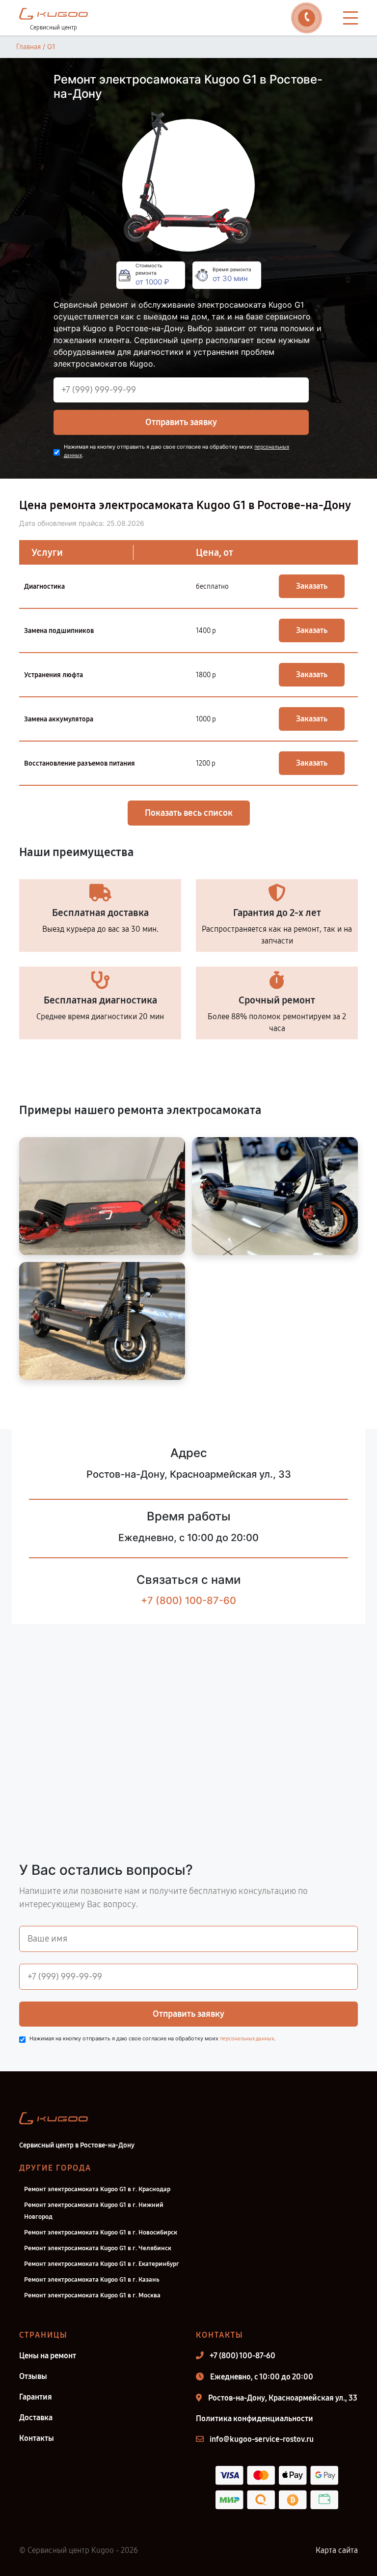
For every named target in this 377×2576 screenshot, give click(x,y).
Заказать (312, 586)
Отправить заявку (181, 422)
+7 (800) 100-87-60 (188, 1601)
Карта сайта (337, 2550)
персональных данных (247, 2039)
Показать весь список (189, 813)
